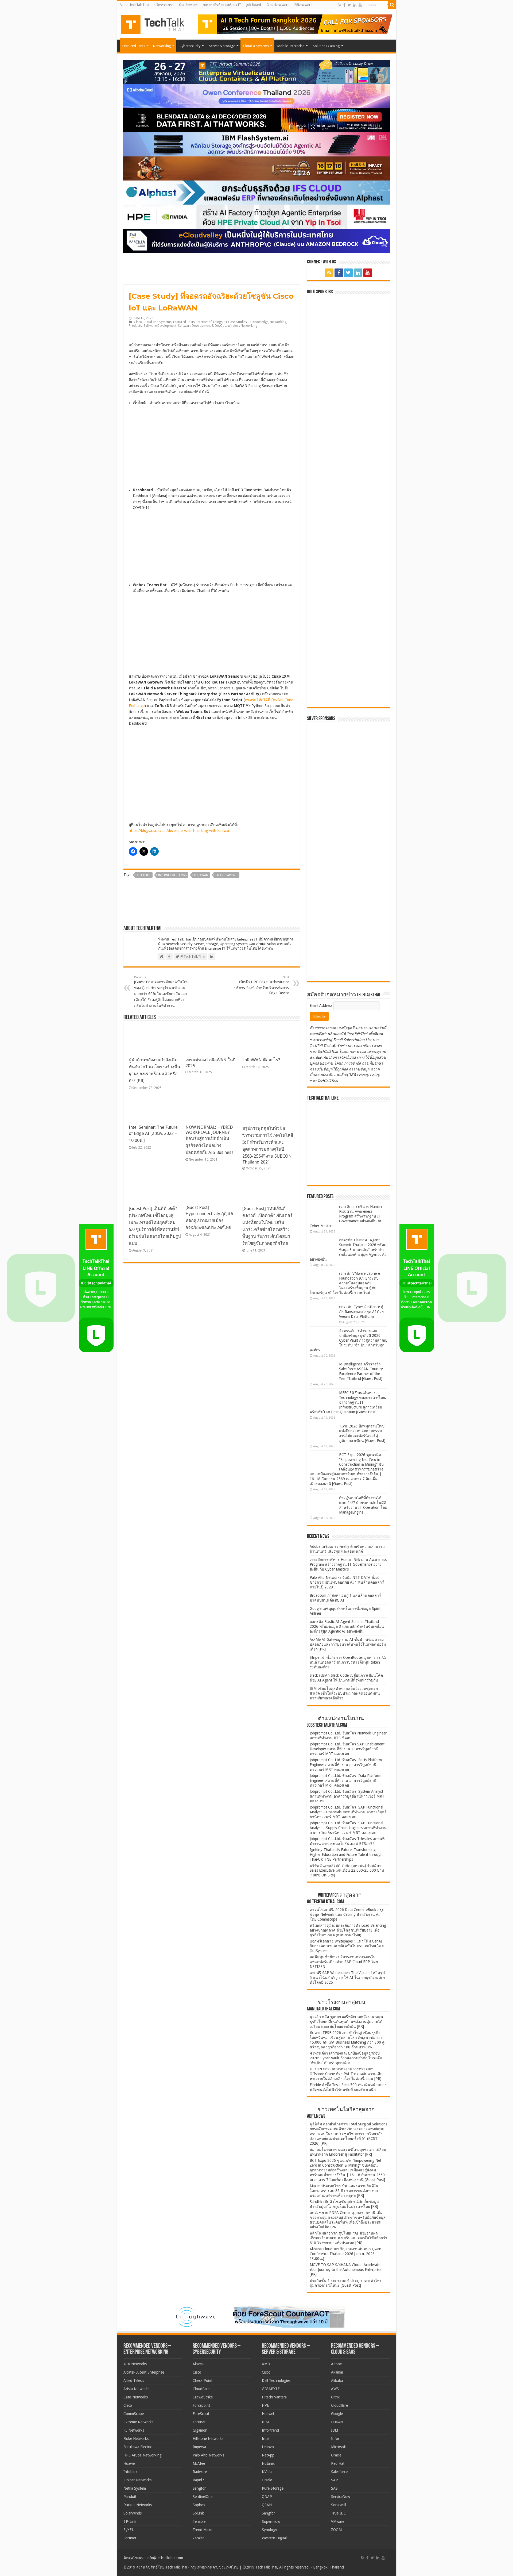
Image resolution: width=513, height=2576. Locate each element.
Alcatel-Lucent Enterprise (144, 2372)
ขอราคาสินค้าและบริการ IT (222, 5)
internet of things (172, 875)
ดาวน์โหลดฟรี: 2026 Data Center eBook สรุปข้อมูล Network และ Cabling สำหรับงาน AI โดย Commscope (347, 1914)
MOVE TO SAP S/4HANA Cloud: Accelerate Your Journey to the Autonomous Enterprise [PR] (345, 2270)
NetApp (268, 2455)
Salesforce (339, 2472)
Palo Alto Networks (208, 2455)
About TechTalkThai (134, 5)
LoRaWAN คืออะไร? (261, 1060)
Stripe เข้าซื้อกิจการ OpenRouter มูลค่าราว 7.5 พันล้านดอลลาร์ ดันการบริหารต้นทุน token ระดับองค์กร (348, 1662)
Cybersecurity (190, 46)
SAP (335, 2480)
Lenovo (268, 2447)
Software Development (160, 326)
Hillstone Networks (208, 2439)
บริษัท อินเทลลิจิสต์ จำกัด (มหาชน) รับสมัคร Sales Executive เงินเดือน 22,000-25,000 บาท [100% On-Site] (347, 1870)
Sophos (199, 2505)
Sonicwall (339, 2505)
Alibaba (337, 2381)
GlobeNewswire (278, 5)
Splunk (198, 2513)
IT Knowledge (258, 322)
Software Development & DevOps (202, 326)
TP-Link (130, 2521)
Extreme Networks (138, 2422)
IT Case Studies (236, 322)
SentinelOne (203, 2497)
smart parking (227, 875)
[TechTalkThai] (159, 23)
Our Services (188, 5)
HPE (265, 2405)
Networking (162, 46)
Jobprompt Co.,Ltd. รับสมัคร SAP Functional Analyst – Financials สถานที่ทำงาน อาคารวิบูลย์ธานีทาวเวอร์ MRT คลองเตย (348, 1812)
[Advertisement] (350, 944)
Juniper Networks (137, 2480)
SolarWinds (133, 2513)
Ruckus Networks (138, 2505)
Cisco (138, 322)
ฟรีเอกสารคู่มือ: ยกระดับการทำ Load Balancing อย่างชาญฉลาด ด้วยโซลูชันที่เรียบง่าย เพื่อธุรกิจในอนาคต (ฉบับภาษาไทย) (348, 1930)
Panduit (130, 2497)
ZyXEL (129, 2530)
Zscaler (198, 2538)
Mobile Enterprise (291, 46)
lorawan (201, 875)
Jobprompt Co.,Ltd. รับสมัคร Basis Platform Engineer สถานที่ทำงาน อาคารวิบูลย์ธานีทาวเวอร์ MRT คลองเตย (346, 1765)
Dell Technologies (276, 2381)
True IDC (339, 2513)
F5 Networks (134, 2430)
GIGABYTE (271, 2389)
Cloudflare (201, 2389)
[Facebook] (344, 5)
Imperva (199, 2447)
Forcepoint (201, 2405)
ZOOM (336, 2530)
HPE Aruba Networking (143, 2455)
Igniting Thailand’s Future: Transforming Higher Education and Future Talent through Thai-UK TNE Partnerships (346, 1855)
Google (337, 2414)
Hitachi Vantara (274, 2397)
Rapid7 (198, 2480)
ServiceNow (341, 2497)
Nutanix (268, 2463)
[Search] (392, 5)
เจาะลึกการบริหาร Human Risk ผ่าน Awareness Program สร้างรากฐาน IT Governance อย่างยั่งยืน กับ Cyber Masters (346, 1216)
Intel (266, 2439)
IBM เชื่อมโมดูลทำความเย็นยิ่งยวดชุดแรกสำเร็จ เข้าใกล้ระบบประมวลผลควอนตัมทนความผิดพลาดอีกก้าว (345, 1693)
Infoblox (130, 2472)
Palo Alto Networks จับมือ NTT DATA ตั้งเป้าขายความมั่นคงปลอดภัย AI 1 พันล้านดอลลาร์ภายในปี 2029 (347, 1582)
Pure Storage (273, 2488)
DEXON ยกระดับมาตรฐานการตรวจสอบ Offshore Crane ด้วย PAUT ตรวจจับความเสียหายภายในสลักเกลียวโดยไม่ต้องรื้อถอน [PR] (346, 2074)
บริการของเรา (164, 5)
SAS (334, 2488)
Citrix (335, 2397)
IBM (265, 2422)
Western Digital (274, 2538)
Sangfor (199, 2488)
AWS (335, 2389)
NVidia (267, 2472)
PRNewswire (303, 5)
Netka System (135, 2488)
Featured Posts (134, 46)
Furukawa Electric (138, 2447)
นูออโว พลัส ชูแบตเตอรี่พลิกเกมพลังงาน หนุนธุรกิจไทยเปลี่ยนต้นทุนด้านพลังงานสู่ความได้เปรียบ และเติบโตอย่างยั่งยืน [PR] (346, 2022)
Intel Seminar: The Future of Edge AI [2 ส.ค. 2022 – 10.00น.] (153, 1134)
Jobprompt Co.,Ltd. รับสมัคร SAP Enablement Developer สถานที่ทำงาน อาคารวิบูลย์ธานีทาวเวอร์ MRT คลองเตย (347, 1749)
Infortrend (270, 2430)
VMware (338, 2521)
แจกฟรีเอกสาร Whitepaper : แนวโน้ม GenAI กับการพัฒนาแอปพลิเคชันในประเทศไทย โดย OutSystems (347, 1946)
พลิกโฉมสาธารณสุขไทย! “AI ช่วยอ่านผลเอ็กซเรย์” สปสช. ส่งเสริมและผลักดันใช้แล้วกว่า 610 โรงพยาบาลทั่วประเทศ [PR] (348, 2238)
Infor (335, 2439)
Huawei (129, 2463)
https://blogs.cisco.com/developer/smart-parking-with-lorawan (180, 831)
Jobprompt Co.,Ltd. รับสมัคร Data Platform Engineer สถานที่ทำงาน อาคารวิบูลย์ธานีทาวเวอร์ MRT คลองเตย (345, 1780)
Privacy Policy (368, 1075)
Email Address (322, 1005)
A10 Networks (135, 2364)
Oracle (267, 2480)
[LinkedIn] (355, 5)
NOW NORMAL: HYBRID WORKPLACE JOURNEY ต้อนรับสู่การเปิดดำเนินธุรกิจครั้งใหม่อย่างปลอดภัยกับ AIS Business (209, 1140)
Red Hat (338, 2463)
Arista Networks (136, 2389)
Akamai (199, 2364)
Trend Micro (203, 2530)
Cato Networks (136, 2397)
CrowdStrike (203, 2397)
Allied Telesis (134, 2381)
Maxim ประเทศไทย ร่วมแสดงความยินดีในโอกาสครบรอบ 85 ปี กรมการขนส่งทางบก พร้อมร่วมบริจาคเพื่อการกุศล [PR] (344, 2191)
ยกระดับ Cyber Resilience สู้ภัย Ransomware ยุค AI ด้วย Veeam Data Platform (361, 1312)
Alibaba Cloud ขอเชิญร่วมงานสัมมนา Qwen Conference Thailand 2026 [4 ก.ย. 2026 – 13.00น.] (345, 2254)
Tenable (199, 2521)
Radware (200, 2472)
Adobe (336, 2364)
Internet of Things (209, 322)
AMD (266, 2364)
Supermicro (271, 2521)
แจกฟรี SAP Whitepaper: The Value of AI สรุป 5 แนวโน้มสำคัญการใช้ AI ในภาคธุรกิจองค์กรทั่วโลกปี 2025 (347, 1978)
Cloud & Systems (256, 46)
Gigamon (200, 2430)
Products (135, 326)
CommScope (134, 2414)
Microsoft (339, 2447)
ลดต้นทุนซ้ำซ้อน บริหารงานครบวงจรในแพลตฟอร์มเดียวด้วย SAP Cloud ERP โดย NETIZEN (344, 1962)
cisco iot (144, 875)
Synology (269, 2530)
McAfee (199, 2463)
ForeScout (201, 2414)
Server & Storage (222, 46)
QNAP (267, 2497)
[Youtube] (360, 5)
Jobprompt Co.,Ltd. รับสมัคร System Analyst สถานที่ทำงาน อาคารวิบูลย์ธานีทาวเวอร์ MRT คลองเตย (347, 1796)
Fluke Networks (136, 2439)
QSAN (267, 2505)
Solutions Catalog (326, 46)
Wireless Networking (242, 326)
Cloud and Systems (158, 322)
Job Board (254, 5)
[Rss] (340, 5)
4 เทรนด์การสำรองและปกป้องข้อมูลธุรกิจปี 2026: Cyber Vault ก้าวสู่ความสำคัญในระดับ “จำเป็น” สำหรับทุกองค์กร (348, 1340)
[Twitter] (349, 5)
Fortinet (130, 2538)
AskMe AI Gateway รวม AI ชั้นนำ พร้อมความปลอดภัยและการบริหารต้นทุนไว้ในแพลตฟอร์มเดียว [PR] (348, 1644)
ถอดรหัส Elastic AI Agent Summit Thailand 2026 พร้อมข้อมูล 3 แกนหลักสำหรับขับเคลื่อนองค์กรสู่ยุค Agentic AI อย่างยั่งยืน (348, 1250)
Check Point (203, 2381)
